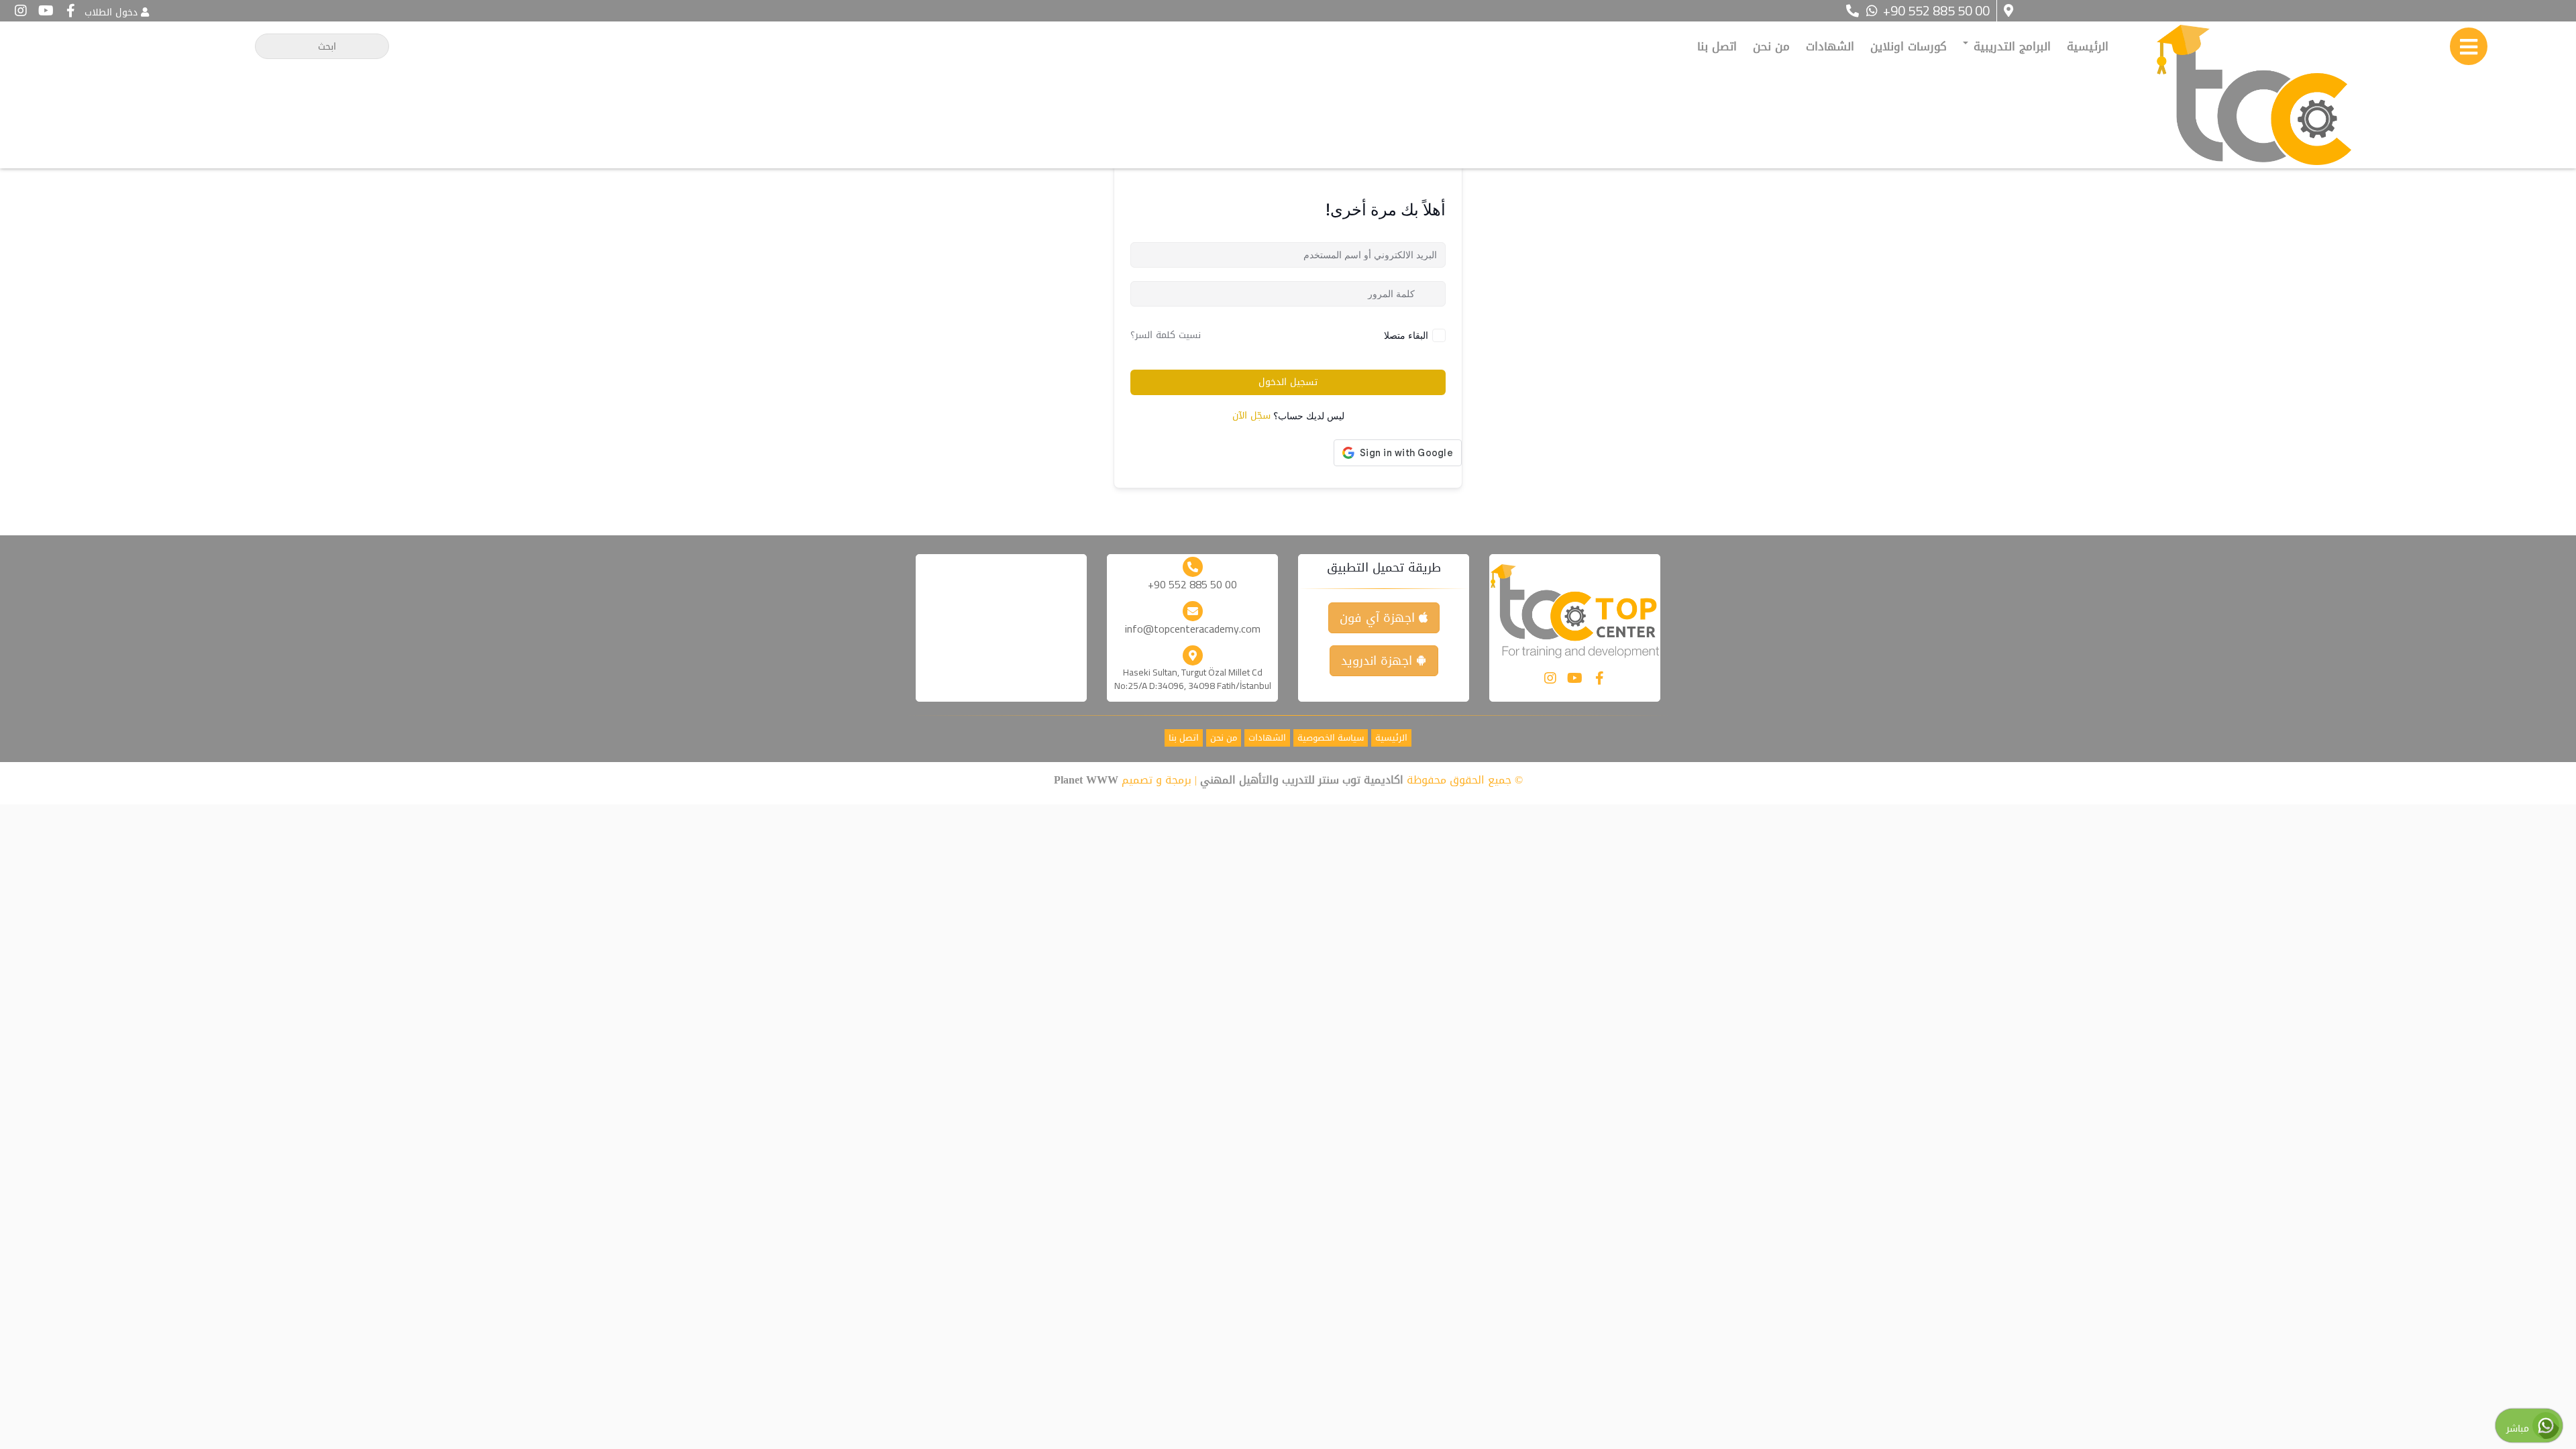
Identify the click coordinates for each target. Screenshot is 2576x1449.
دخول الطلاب (111, 12)
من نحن (1771, 46)
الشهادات (1830, 46)
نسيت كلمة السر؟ (1166, 335)
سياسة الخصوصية (1331, 738)
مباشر (2519, 1429)
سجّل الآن (1251, 416)
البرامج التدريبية (2010, 46)
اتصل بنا (1717, 46)
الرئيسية (2088, 46)
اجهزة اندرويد (1379, 661)
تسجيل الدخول (1288, 382)
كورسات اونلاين (1909, 46)
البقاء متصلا (1406, 335)
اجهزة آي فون (1379, 618)
